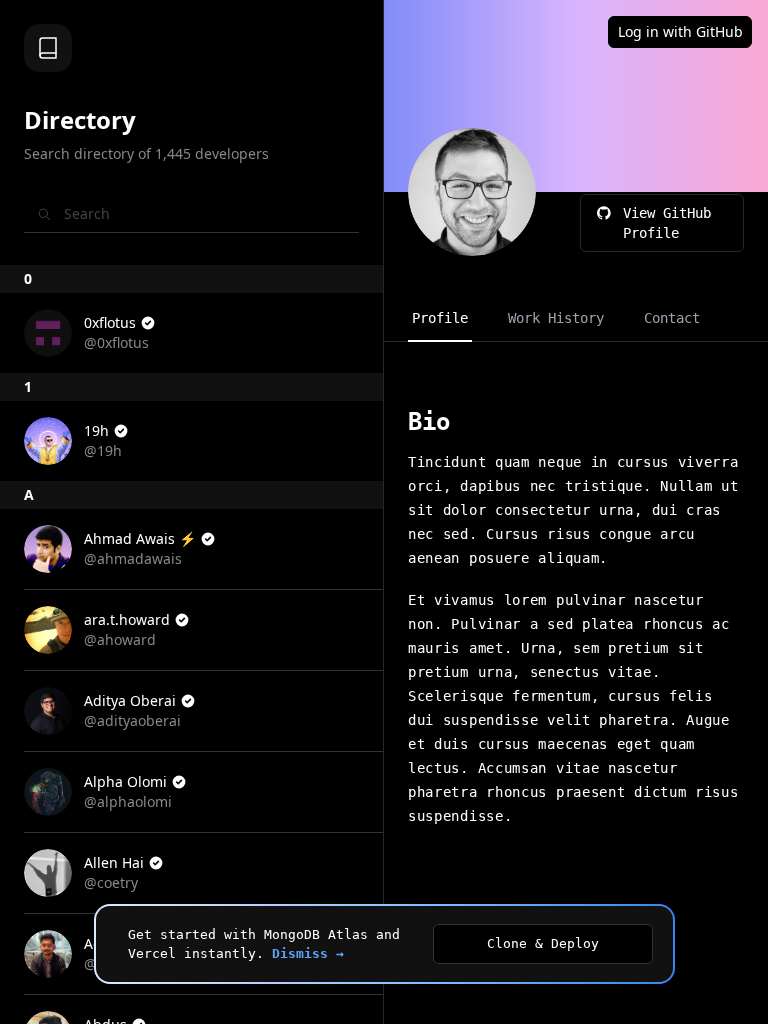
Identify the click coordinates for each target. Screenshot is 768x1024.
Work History (556, 318)
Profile (440, 318)
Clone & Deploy (543, 943)
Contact (672, 318)
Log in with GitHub (680, 31)
